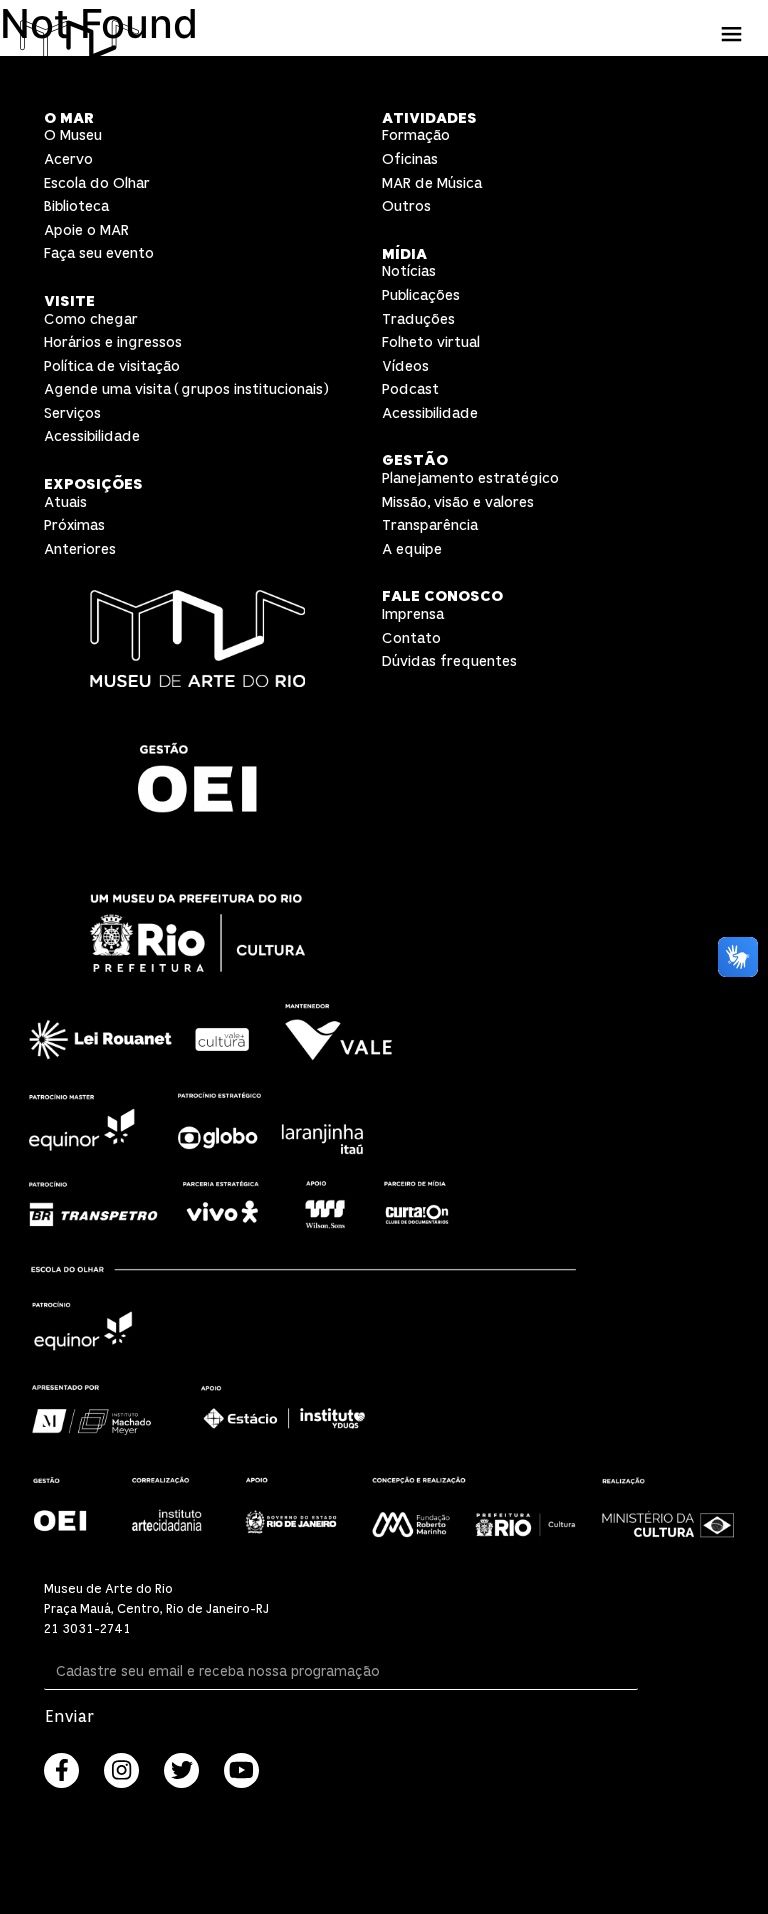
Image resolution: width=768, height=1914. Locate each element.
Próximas (74, 525)
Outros (406, 206)
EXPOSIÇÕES (93, 484)
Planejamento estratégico (470, 478)
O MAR (69, 118)
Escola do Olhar (97, 183)
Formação (416, 135)
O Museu (73, 135)
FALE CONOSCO (442, 596)
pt (731, 79)
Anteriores (80, 549)
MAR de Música (432, 183)
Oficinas (410, 159)
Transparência (430, 525)
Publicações (421, 295)
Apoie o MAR (86, 230)
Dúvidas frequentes (449, 661)
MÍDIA (404, 254)
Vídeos (405, 366)
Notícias (409, 271)
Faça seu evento (99, 253)
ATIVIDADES (429, 118)
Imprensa (413, 614)
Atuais (65, 502)
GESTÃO (415, 460)
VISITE (69, 301)
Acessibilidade (92, 436)
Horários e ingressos (113, 342)
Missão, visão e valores (458, 502)
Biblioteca (76, 206)
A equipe (412, 549)
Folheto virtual (431, 342)
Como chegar (91, 319)
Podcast (410, 389)
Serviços (72, 413)
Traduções (418, 319)
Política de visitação (112, 366)
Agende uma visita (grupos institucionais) (186, 389)
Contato (411, 638)
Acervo (68, 159)
